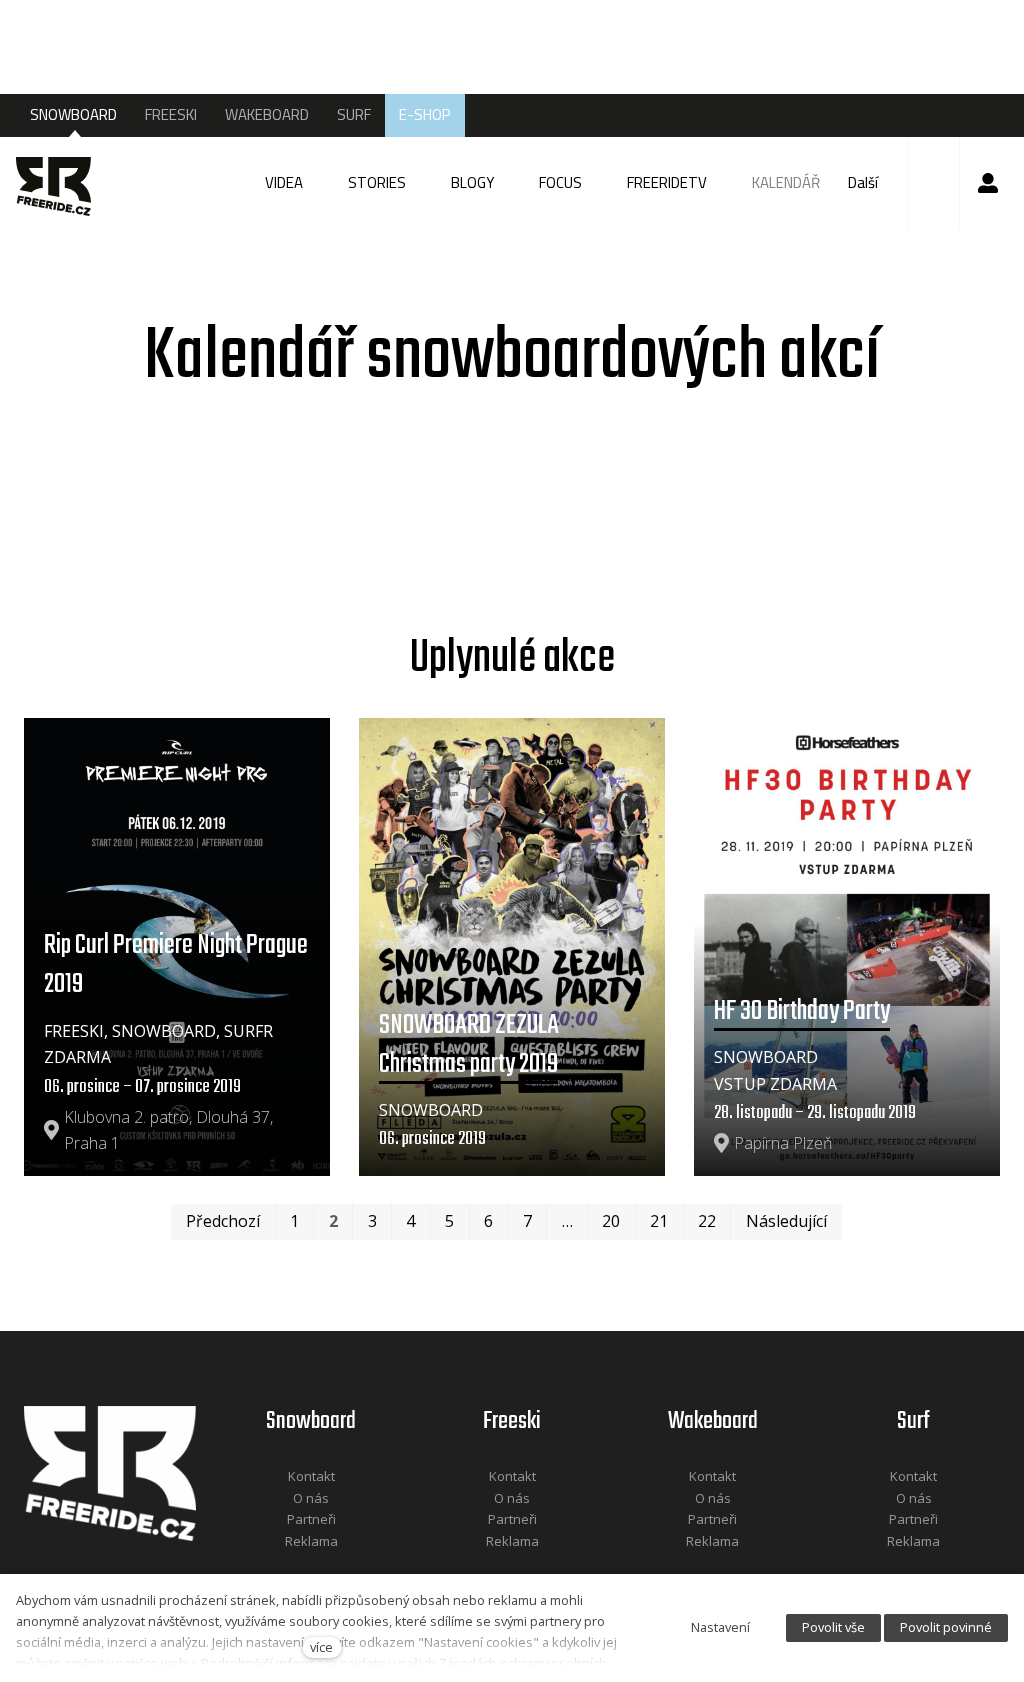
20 (611, 1221)
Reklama (311, 1541)
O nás (311, 1498)
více (321, 1647)
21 (659, 1221)
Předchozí (223, 1221)
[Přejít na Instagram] (338, 1567)
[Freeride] (62, 183)
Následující (786, 1221)
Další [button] (864, 182)
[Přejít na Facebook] (286, 1567)
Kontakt (311, 1476)
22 (707, 1221)
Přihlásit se (988, 183)
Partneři (311, 1519)
